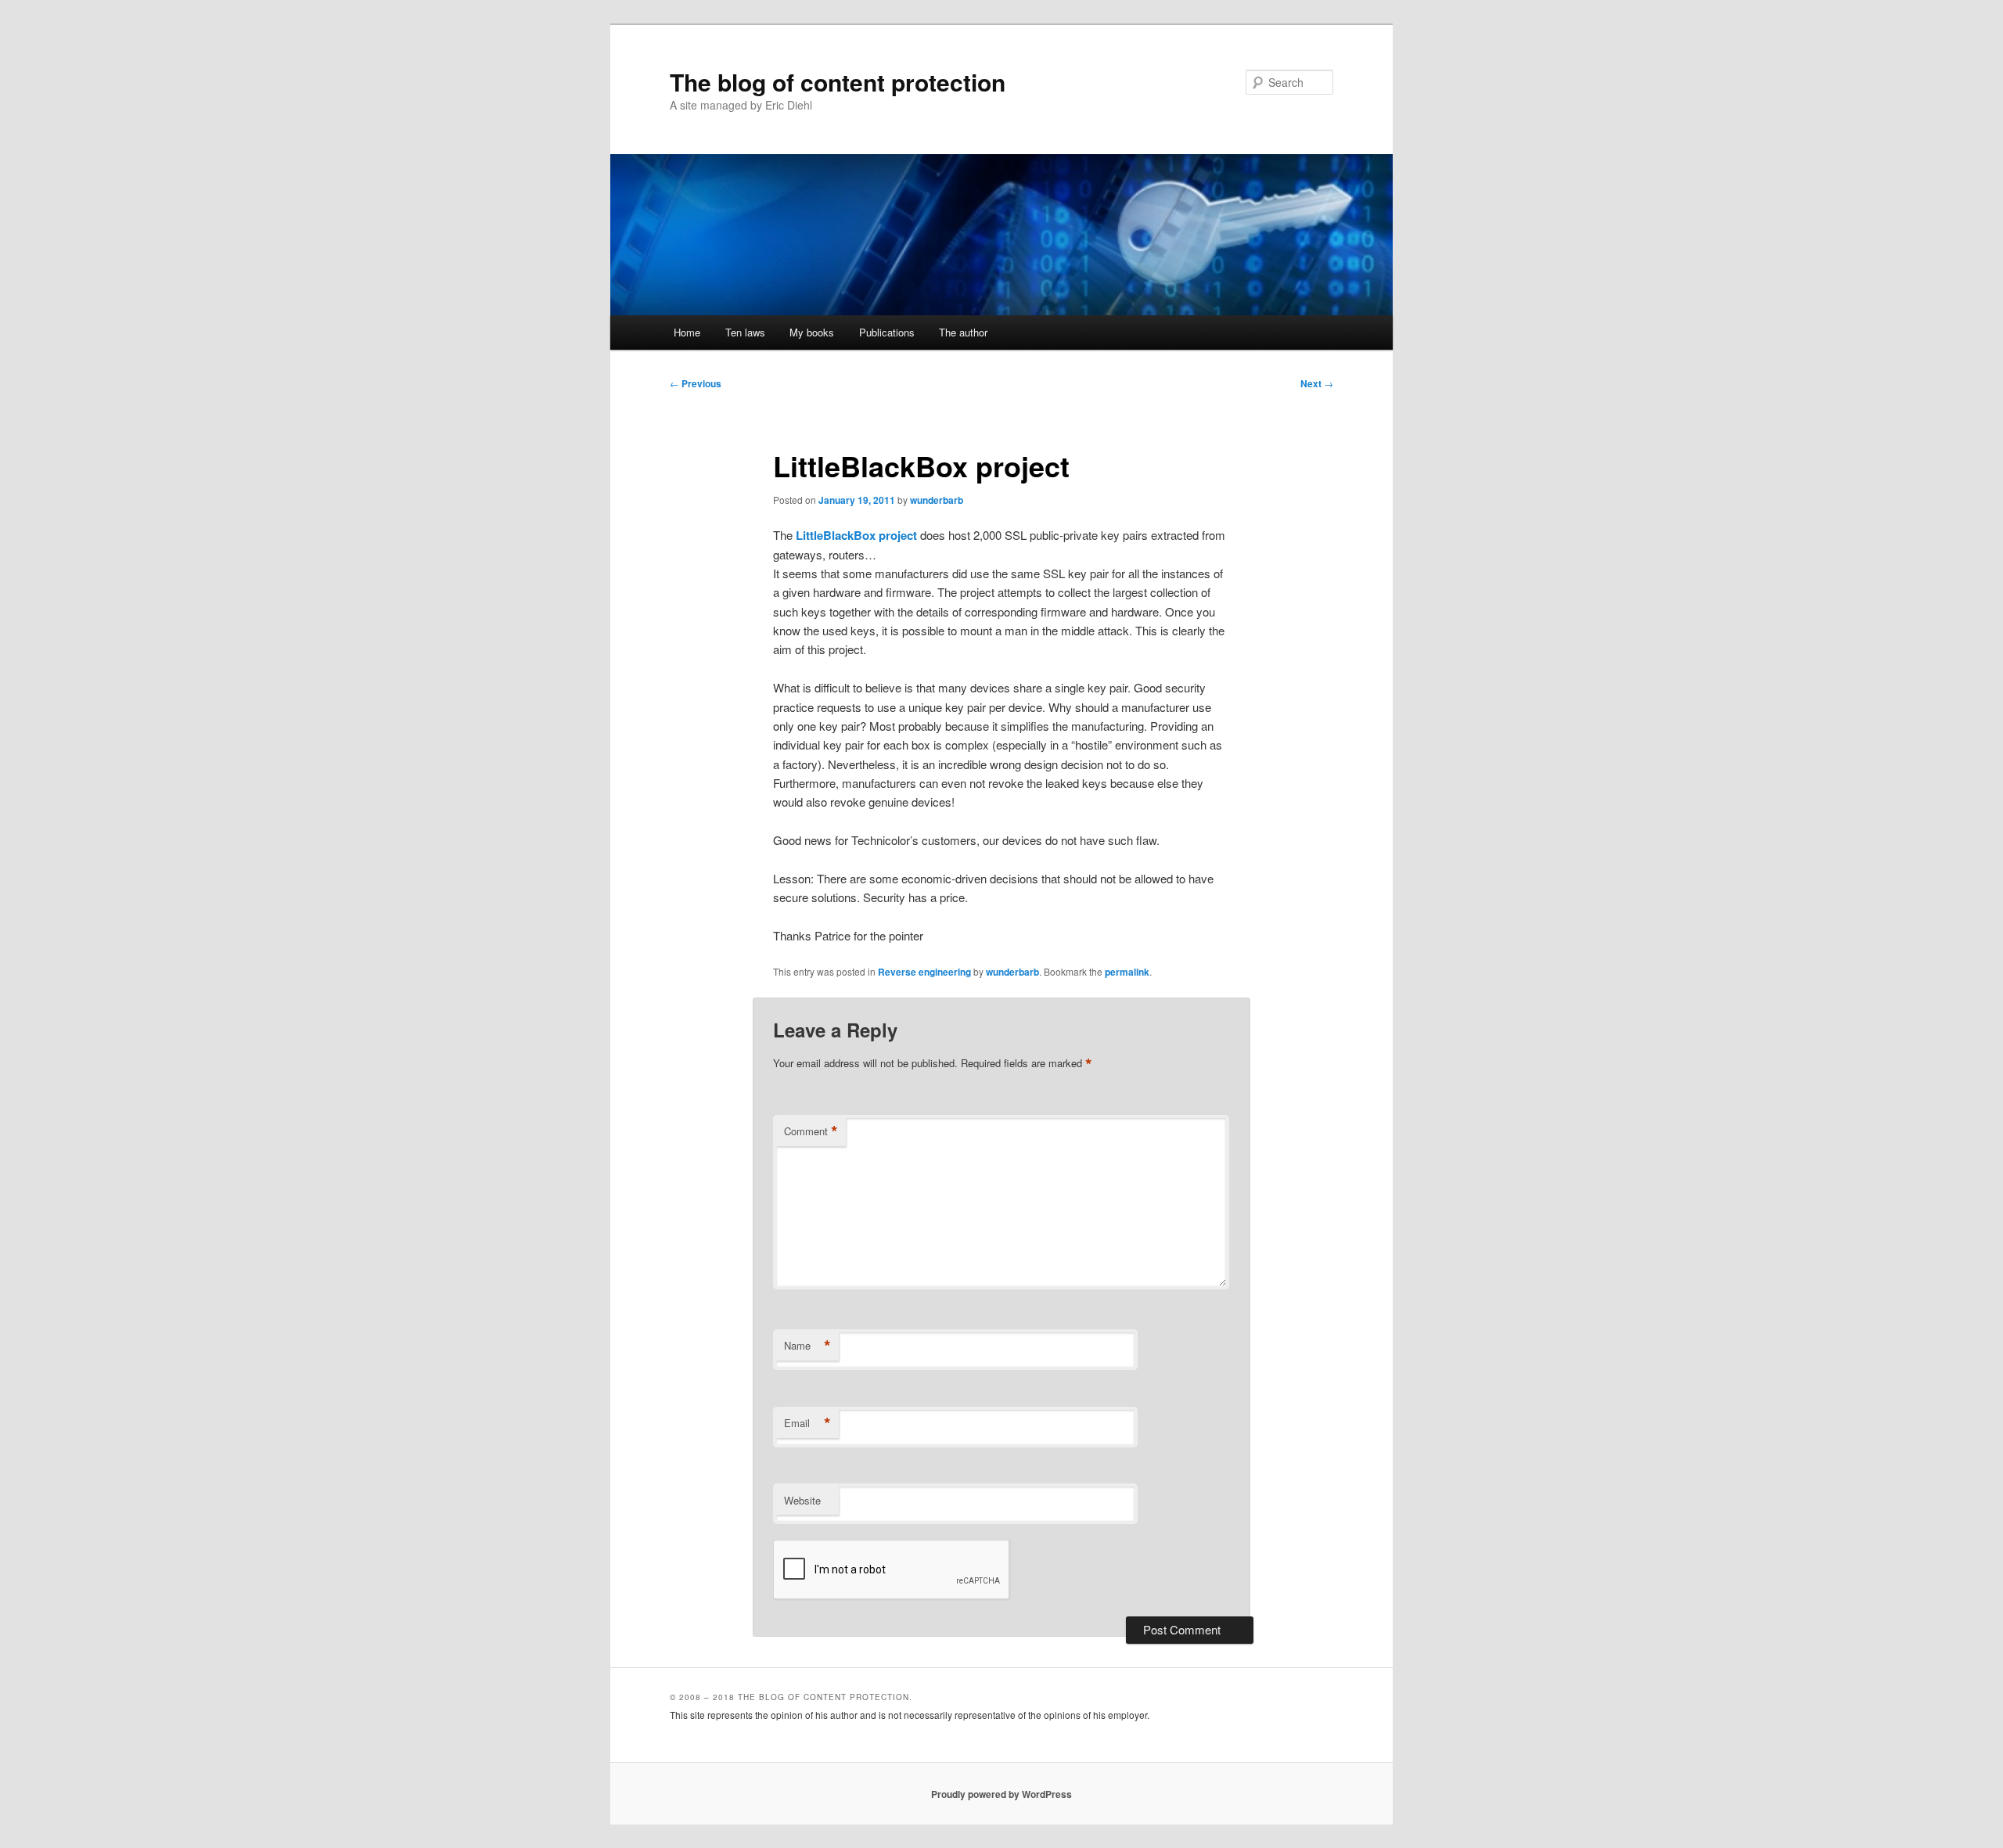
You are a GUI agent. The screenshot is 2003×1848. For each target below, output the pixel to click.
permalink (1127, 972)
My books (812, 332)
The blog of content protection (838, 82)
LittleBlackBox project (856, 535)
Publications (887, 332)
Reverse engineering (924, 972)
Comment (811, 1131)
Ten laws (745, 332)
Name (807, 1346)
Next (1317, 383)
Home (687, 332)
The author (963, 332)
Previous (696, 383)
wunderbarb (937, 500)
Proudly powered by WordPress (1001, 1794)
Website (802, 1500)
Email (807, 1423)
